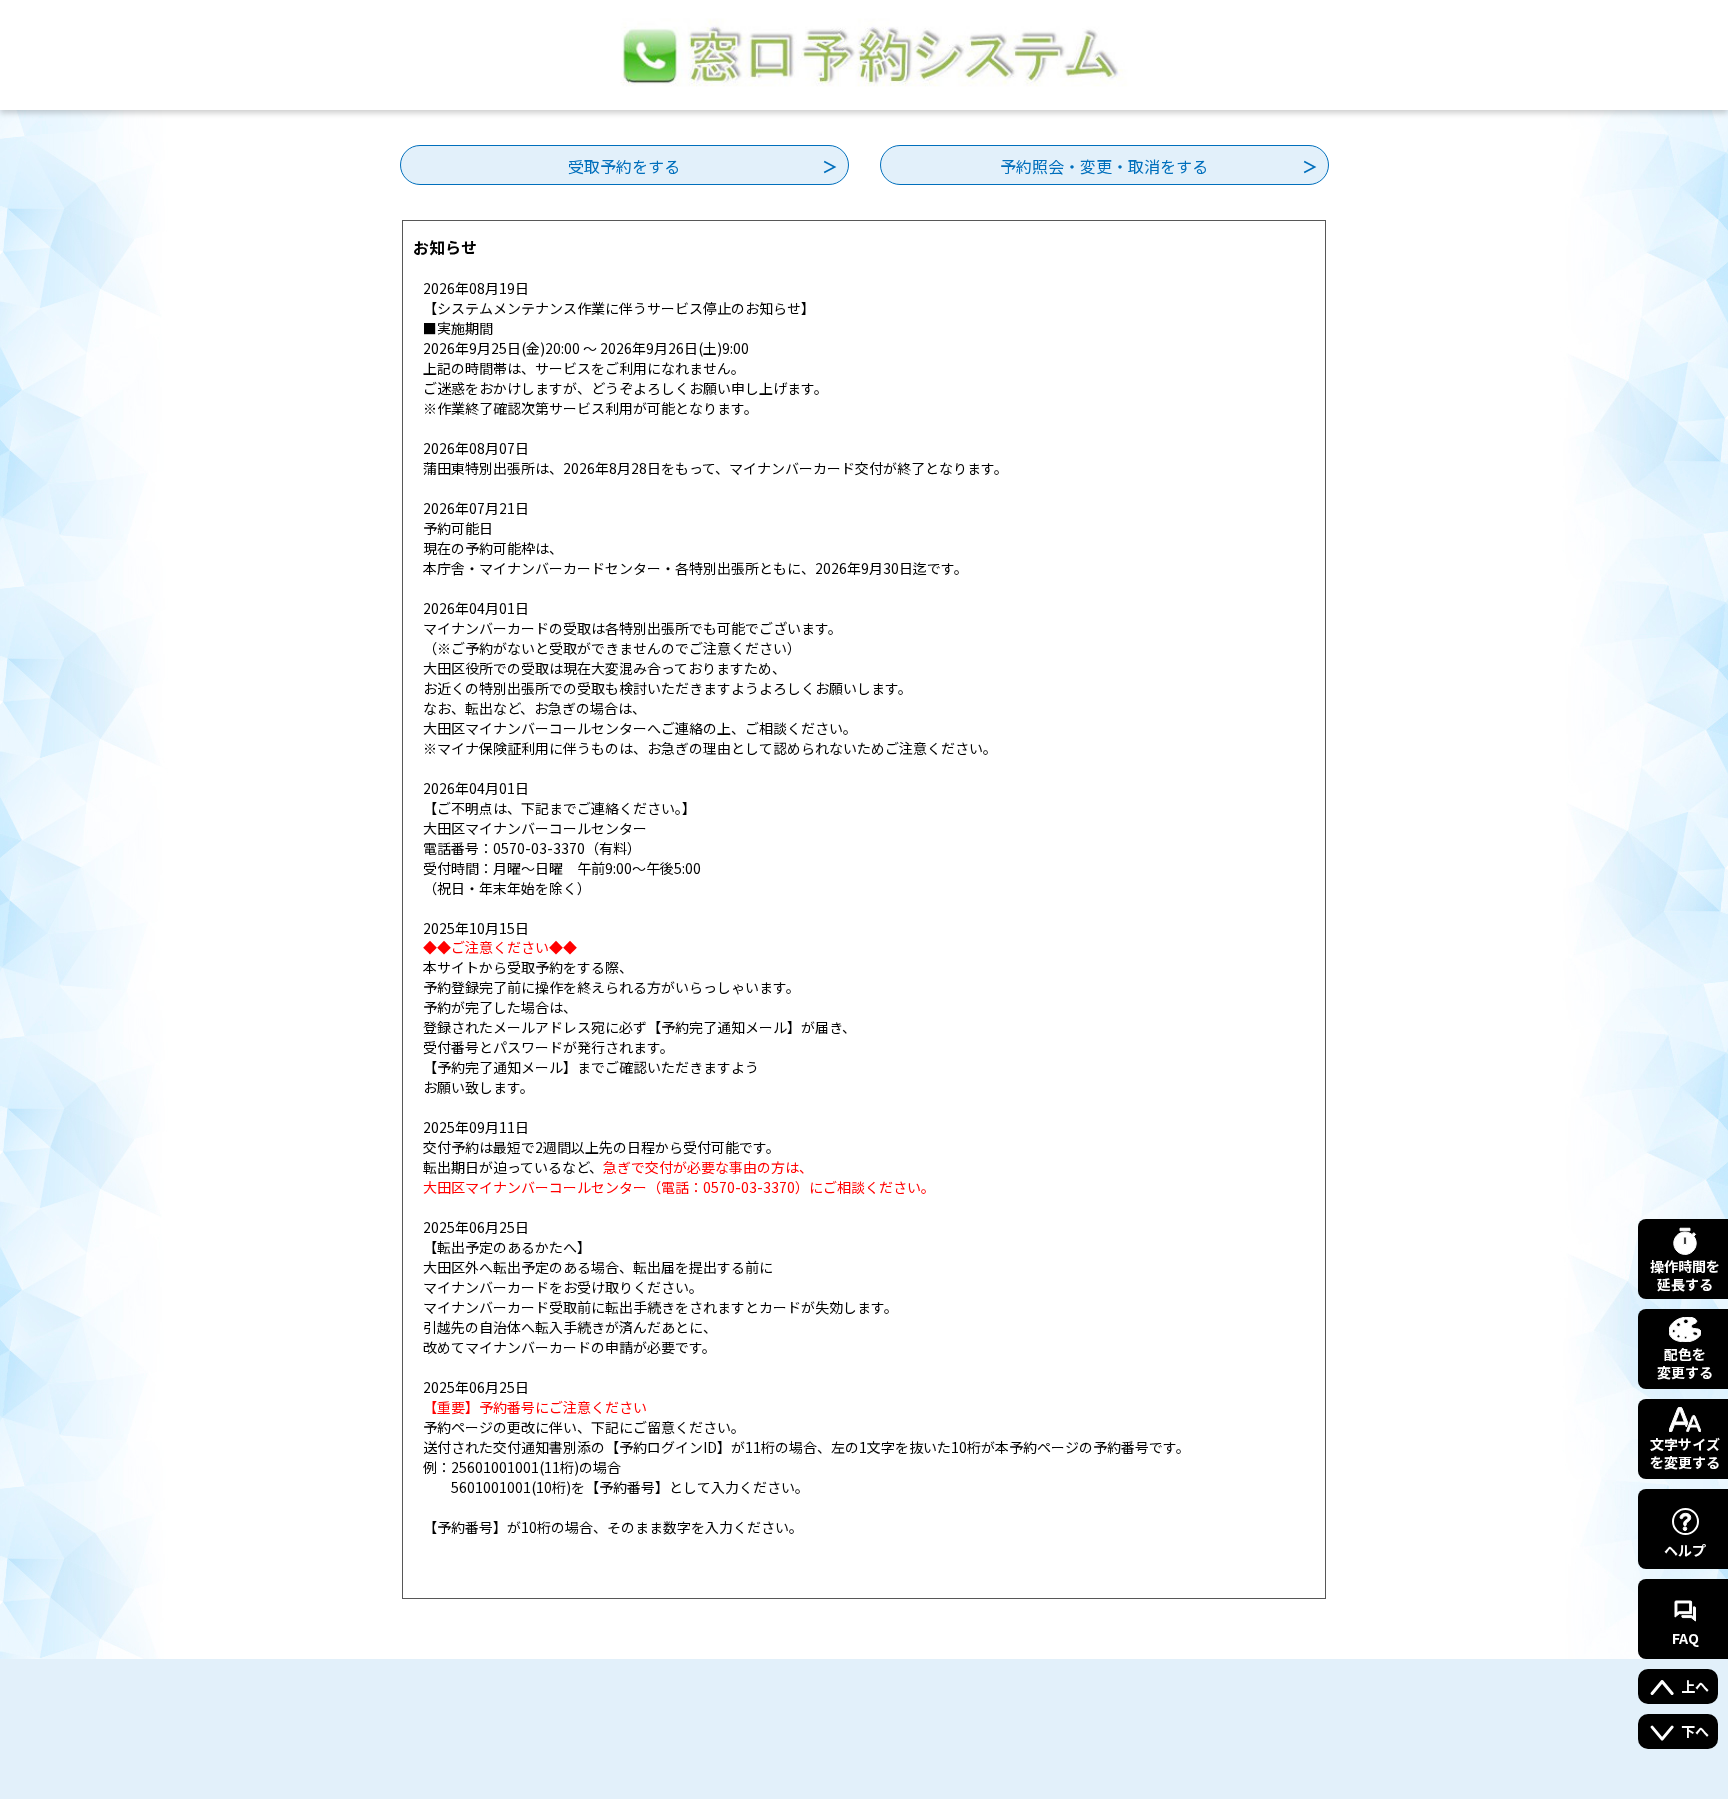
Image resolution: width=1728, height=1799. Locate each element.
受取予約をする (624, 166)
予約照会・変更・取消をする (1104, 166)
